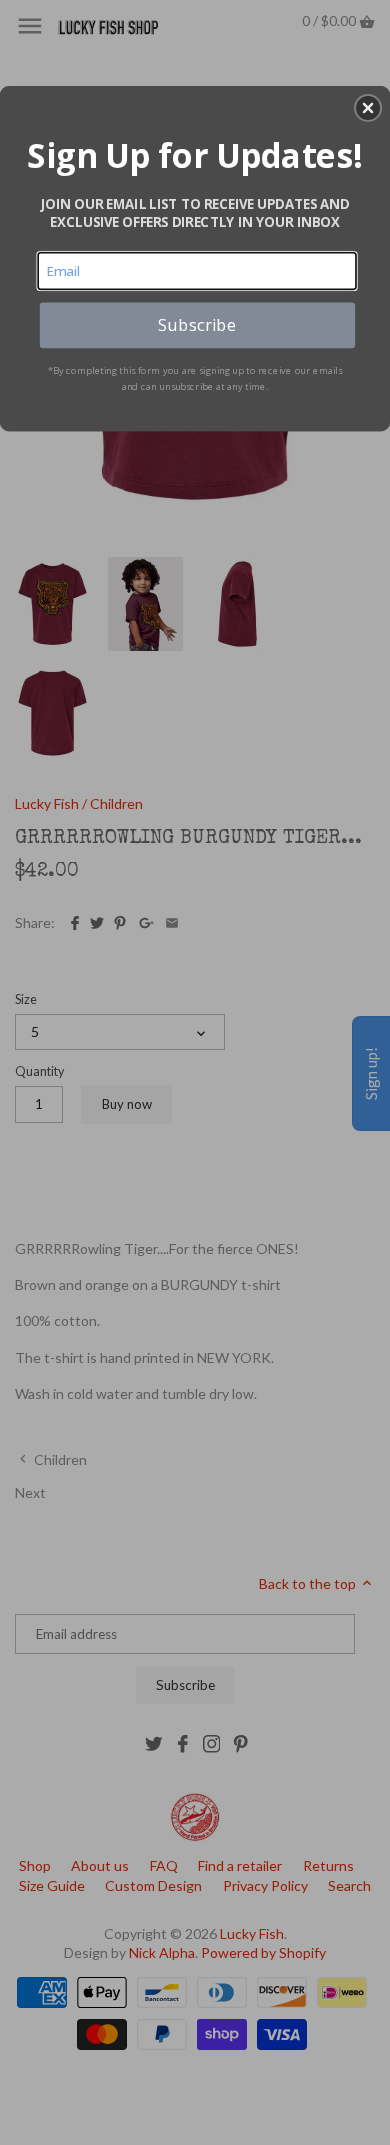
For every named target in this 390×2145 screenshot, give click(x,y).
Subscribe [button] (197, 324)
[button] (368, 108)
